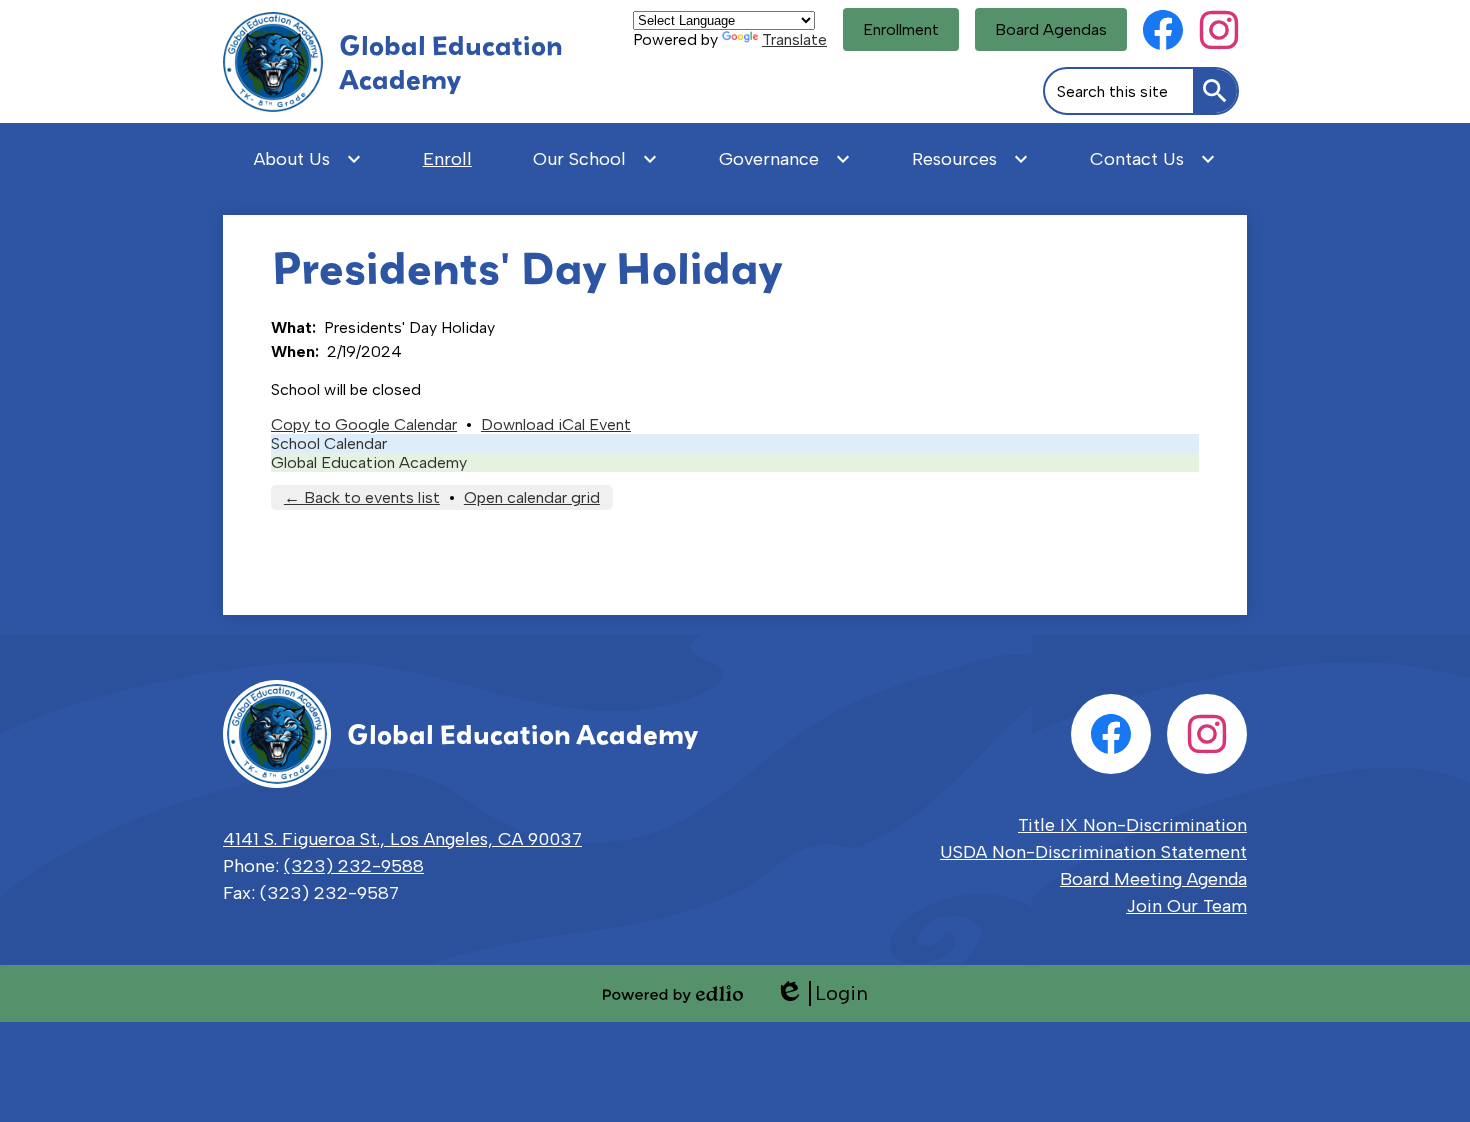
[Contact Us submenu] (1153, 159)
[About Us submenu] (308, 159)
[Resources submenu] (970, 159)
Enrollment (901, 29)
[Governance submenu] (785, 159)
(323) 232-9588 (354, 866)
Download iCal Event (556, 424)
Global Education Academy (369, 462)
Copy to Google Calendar (364, 424)
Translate (794, 39)
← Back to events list (362, 497)
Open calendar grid (532, 497)
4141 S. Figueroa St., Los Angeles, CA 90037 (402, 839)
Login (821, 993)
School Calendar (329, 443)
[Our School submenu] (595, 159)
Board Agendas (1051, 29)
